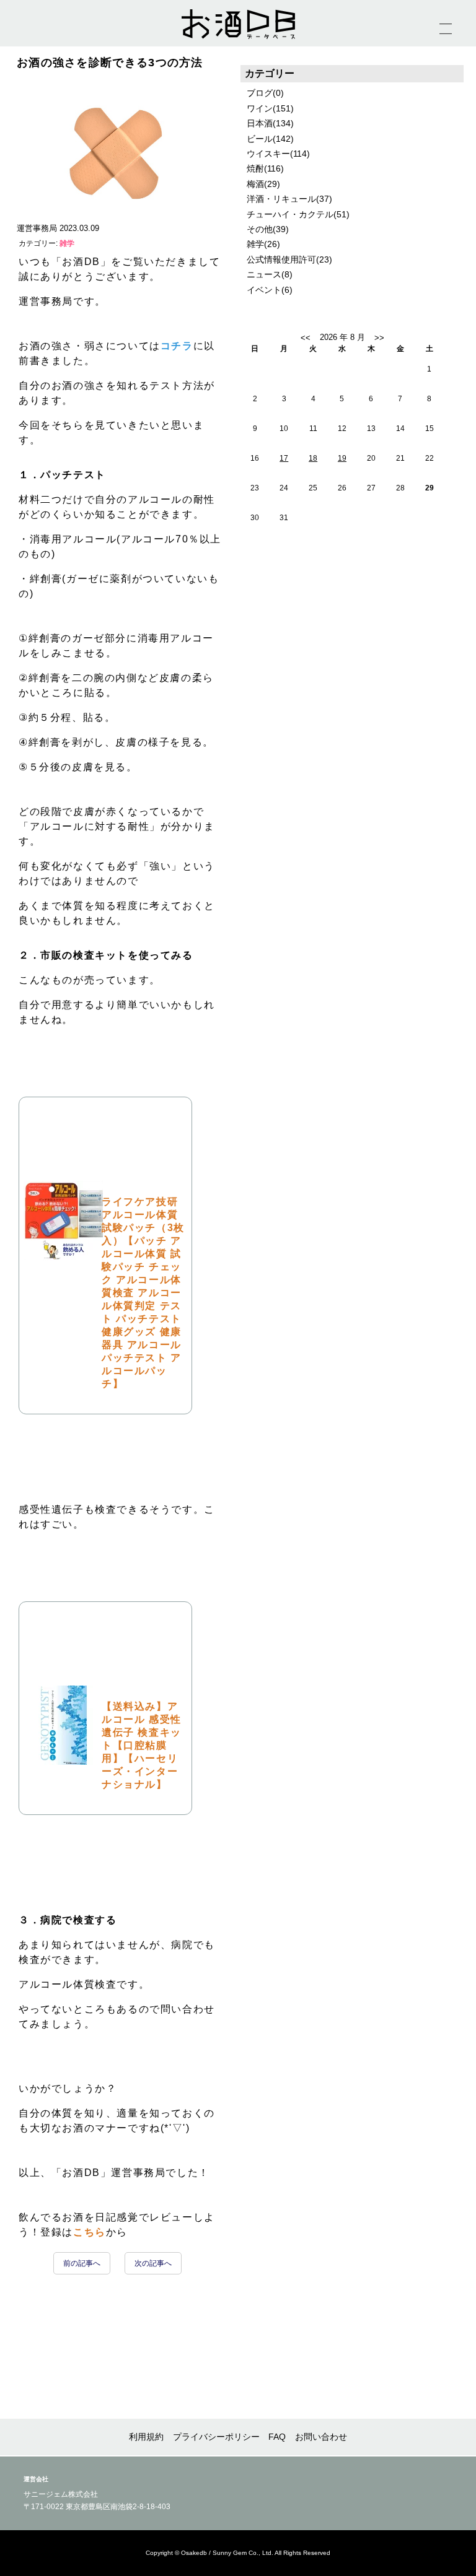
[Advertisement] (352, 661)
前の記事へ (82, 2263)
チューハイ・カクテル (290, 214)
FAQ (277, 2437)
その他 (260, 229)
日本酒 (260, 123)
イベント (264, 290)
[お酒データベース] (238, 24)
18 (313, 458)
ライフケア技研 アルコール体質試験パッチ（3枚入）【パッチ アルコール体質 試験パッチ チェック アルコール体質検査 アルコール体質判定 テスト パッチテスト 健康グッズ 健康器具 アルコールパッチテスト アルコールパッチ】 (143, 1293)
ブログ (260, 93)
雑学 (66, 243)
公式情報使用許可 (281, 259)
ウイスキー (268, 154)
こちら (90, 2232)
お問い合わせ (321, 2437)
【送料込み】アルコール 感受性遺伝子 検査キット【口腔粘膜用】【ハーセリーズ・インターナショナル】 (142, 1745)
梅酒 (255, 184)
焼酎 (255, 168)
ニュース (264, 274)
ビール (260, 139)
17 (284, 458)
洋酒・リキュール (281, 199)
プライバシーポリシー (216, 2437)
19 (342, 458)
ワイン (260, 108)
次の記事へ (153, 2263)
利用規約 (146, 2437)
